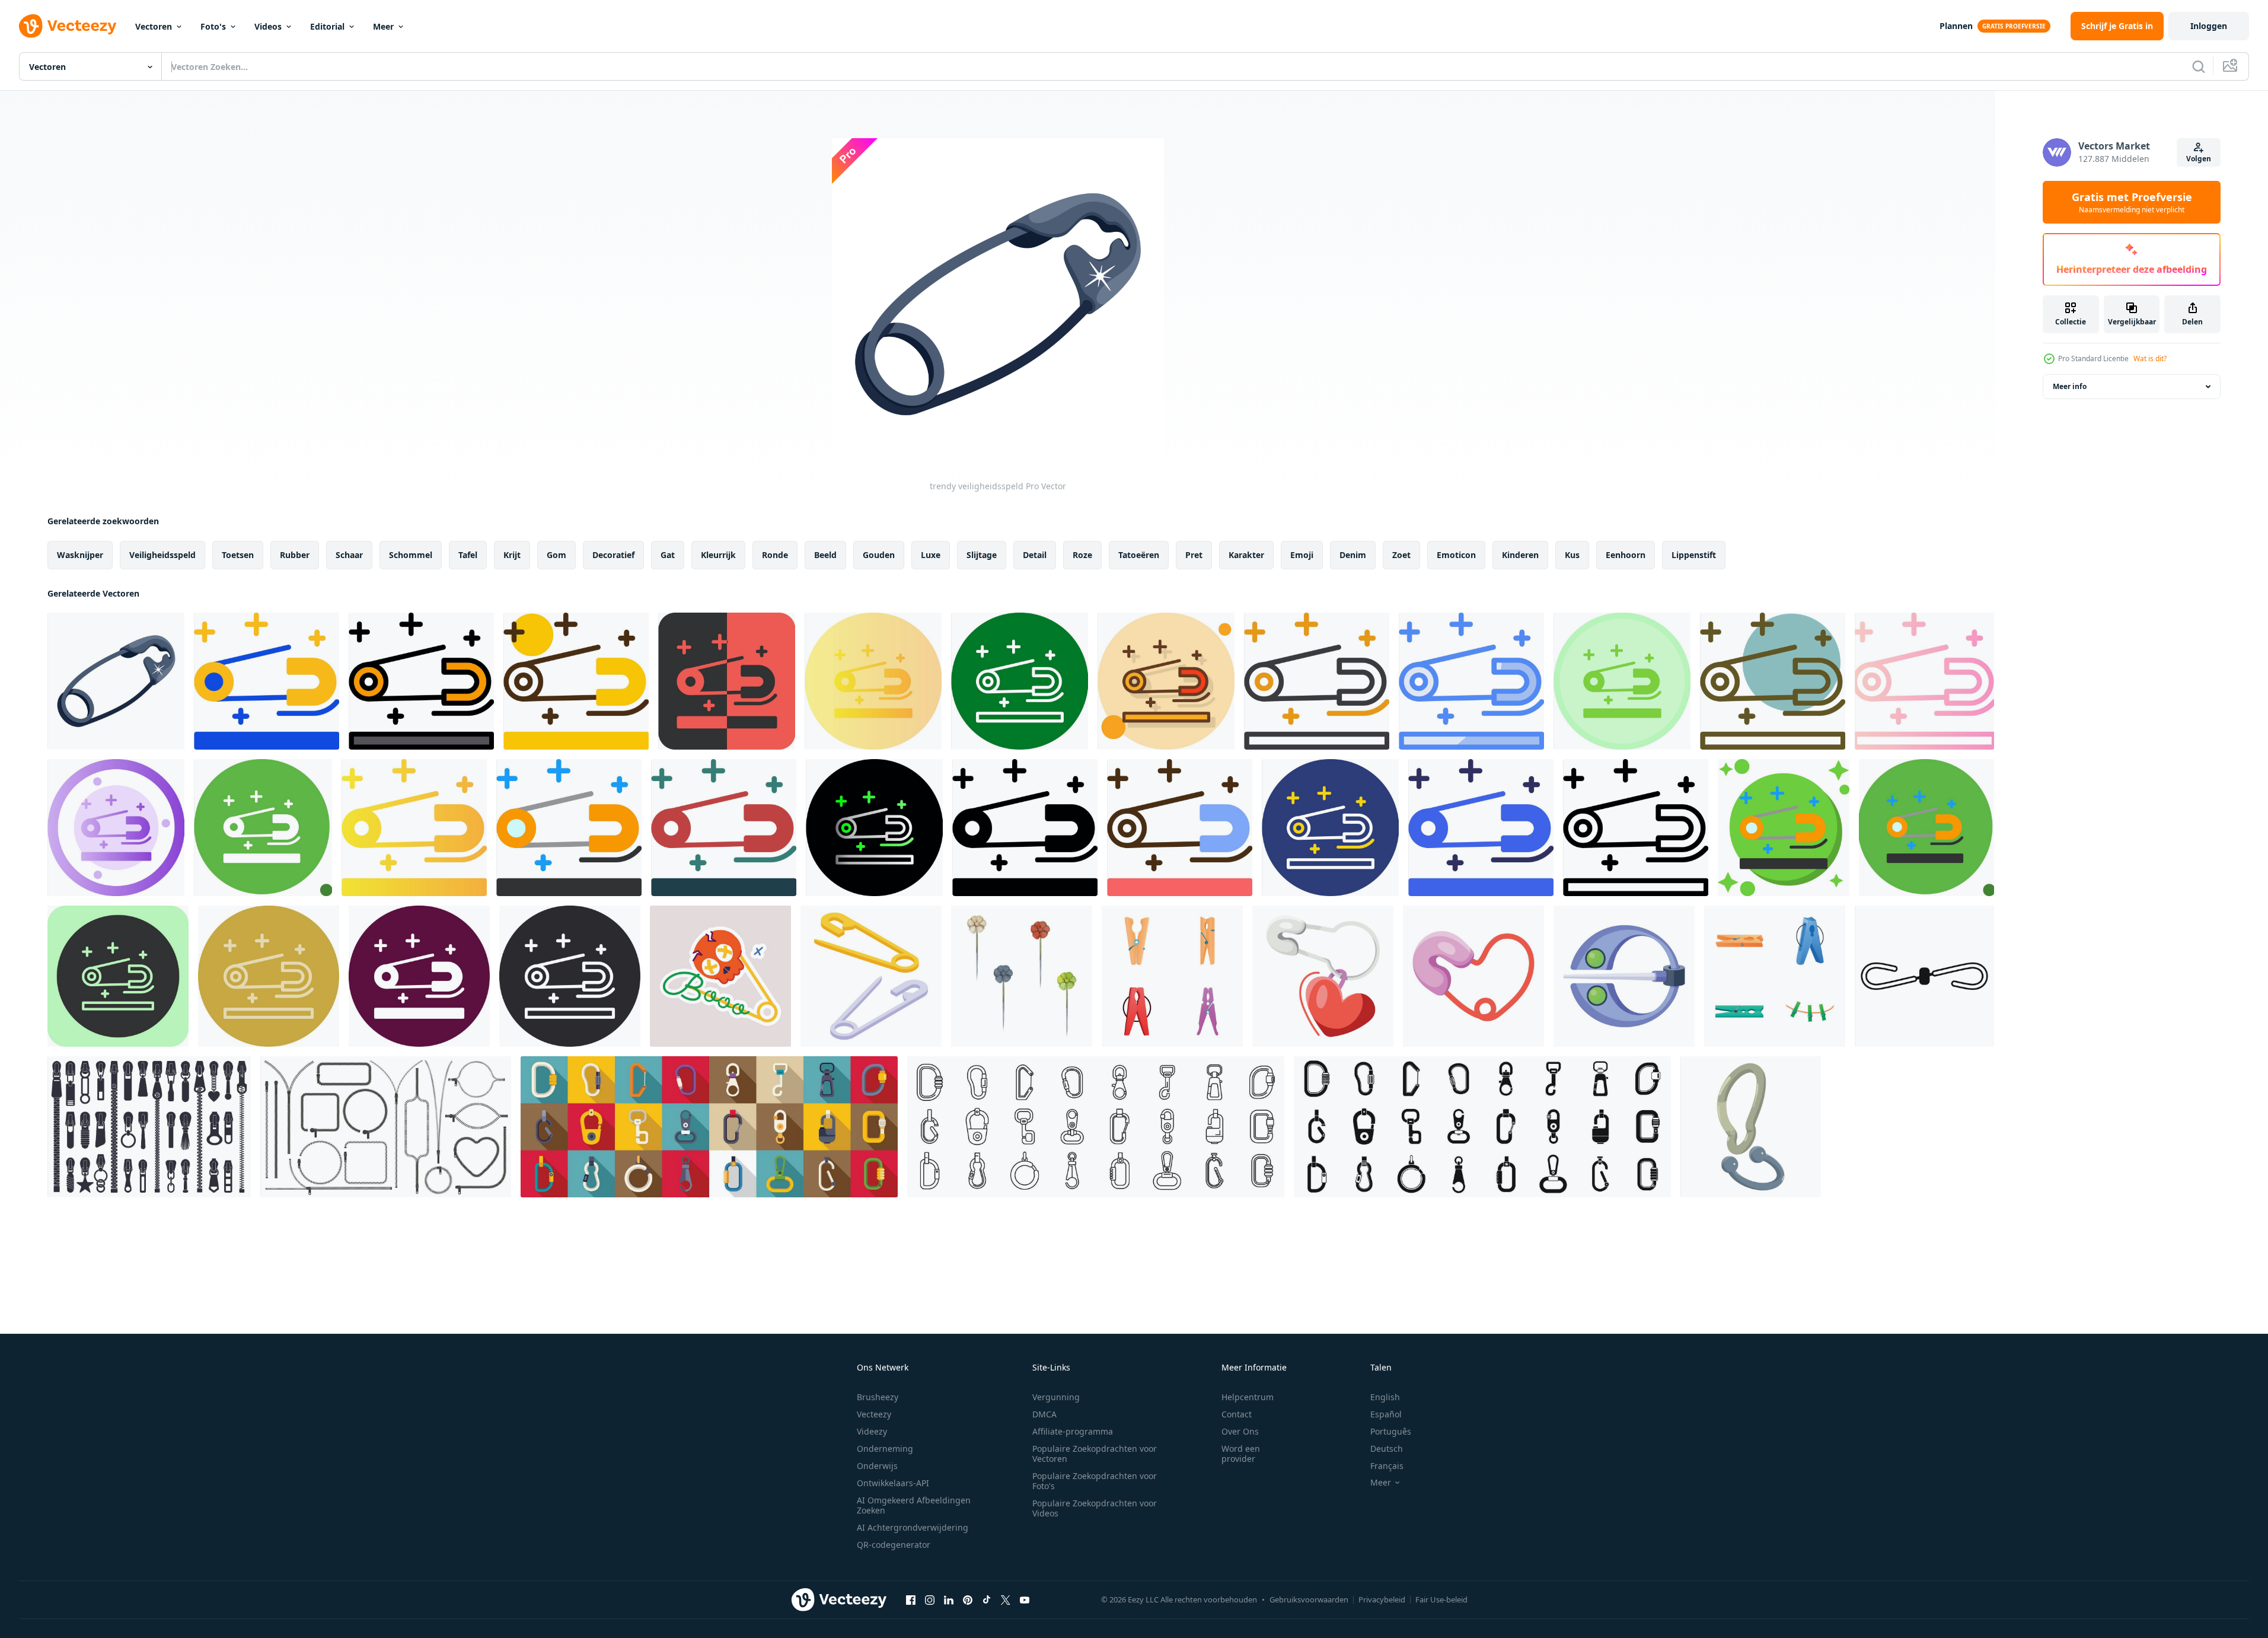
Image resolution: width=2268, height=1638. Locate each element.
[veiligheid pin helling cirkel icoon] (873, 681)
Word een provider (1241, 1454)
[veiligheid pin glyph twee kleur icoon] (724, 828)
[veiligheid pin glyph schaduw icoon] (263, 828)
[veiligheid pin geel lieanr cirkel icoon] (576, 681)
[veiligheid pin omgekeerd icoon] (570, 976)
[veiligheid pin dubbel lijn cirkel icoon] (1330, 828)
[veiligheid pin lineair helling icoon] (1924, 681)
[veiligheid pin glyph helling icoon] (116, 828)
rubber (295, 555)
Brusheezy (878, 1397)
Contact (1237, 1414)
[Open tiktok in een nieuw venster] (987, 1599)
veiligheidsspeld (162, 555)
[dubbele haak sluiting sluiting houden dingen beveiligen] (1924, 976)
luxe (931, 555)
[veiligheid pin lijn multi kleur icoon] (269, 976)
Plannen (1956, 26)
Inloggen (2209, 26)
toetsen (238, 555)
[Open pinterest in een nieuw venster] (968, 1599)
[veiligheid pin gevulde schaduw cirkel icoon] (1166, 681)
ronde (775, 555)
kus (1572, 555)
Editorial (327, 26)
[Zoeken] (2199, 66)
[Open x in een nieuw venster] (1006, 1599)
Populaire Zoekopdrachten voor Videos (1095, 1508)
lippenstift (1694, 555)
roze (1082, 555)
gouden (879, 555)
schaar (349, 555)
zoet (1401, 555)
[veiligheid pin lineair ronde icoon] (118, 976)
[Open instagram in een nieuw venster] (930, 1599)
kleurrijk (718, 555)
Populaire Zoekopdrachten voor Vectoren (1095, 1454)
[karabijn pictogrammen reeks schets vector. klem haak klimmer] (1096, 1127)
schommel (411, 555)
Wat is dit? (2150, 358)
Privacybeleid (1382, 1599)
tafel (468, 555)
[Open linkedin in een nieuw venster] (949, 1599)
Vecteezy (874, 1414)
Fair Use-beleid (1441, 1599)
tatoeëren (1139, 555)
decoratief (613, 555)
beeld (825, 555)
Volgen (2199, 159)
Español (1386, 1414)
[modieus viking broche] (1624, 976)
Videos (268, 26)
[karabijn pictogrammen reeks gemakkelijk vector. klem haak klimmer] (1482, 1127)
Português (1391, 1431)
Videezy (872, 1431)
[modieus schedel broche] (720, 976)
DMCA (1044, 1414)
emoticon (1456, 555)
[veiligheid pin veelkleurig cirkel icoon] (1622, 681)
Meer (383, 26)
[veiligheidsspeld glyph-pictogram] (1025, 828)
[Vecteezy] (68, 26)
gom (556, 555)
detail (1035, 555)
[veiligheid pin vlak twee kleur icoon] (267, 681)
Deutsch (1387, 1449)
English (1385, 1397)
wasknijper (80, 555)
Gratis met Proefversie (2132, 202)
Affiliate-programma (1073, 1431)
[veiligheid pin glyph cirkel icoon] (419, 976)
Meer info (2070, 386)
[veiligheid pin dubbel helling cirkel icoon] (874, 828)
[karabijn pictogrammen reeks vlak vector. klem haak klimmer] (709, 1127)
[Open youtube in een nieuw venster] (1025, 1599)
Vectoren (154, 26)
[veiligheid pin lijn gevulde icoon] (421, 681)
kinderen (1520, 555)
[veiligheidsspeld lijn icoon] (1636, 828)
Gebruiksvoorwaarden (1309, 1599)
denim (1353, 555)
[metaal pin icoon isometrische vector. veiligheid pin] (871, 976)
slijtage (982, 555)
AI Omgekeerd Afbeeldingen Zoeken (914, 1505)
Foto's (213, 26)
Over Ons (1240, 1431)
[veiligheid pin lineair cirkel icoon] (1773, 681)
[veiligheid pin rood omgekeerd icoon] (727, 681)
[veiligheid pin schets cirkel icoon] (1020, 681)
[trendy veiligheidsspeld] (116, 681)
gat (668, 555)
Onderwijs (877, 1466)
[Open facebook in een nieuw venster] (911, 1599)
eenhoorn (1626, 555)
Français (1387, 1466)
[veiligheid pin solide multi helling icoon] (414, 828)
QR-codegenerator (894, 1545)
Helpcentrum (1248, 1397)
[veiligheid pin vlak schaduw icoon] (1926, 828)
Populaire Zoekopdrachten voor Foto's (1095, 1481)
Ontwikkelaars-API (893, 1483)
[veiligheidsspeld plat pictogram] (569, 828)
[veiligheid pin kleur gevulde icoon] (1180, 828)
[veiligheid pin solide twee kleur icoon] (1481, 828)
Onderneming (885, 1449)
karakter (1246, 555)
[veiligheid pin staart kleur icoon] (1784, 828)
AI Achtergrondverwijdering (913, 1527)
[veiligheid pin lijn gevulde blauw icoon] (1471, 681)
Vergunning (1056, 1397)
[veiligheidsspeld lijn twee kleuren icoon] (1317, 681)
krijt (512, 555)
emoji (1302, 555)
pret (1194, 555)
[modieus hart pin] (1323, 976)
